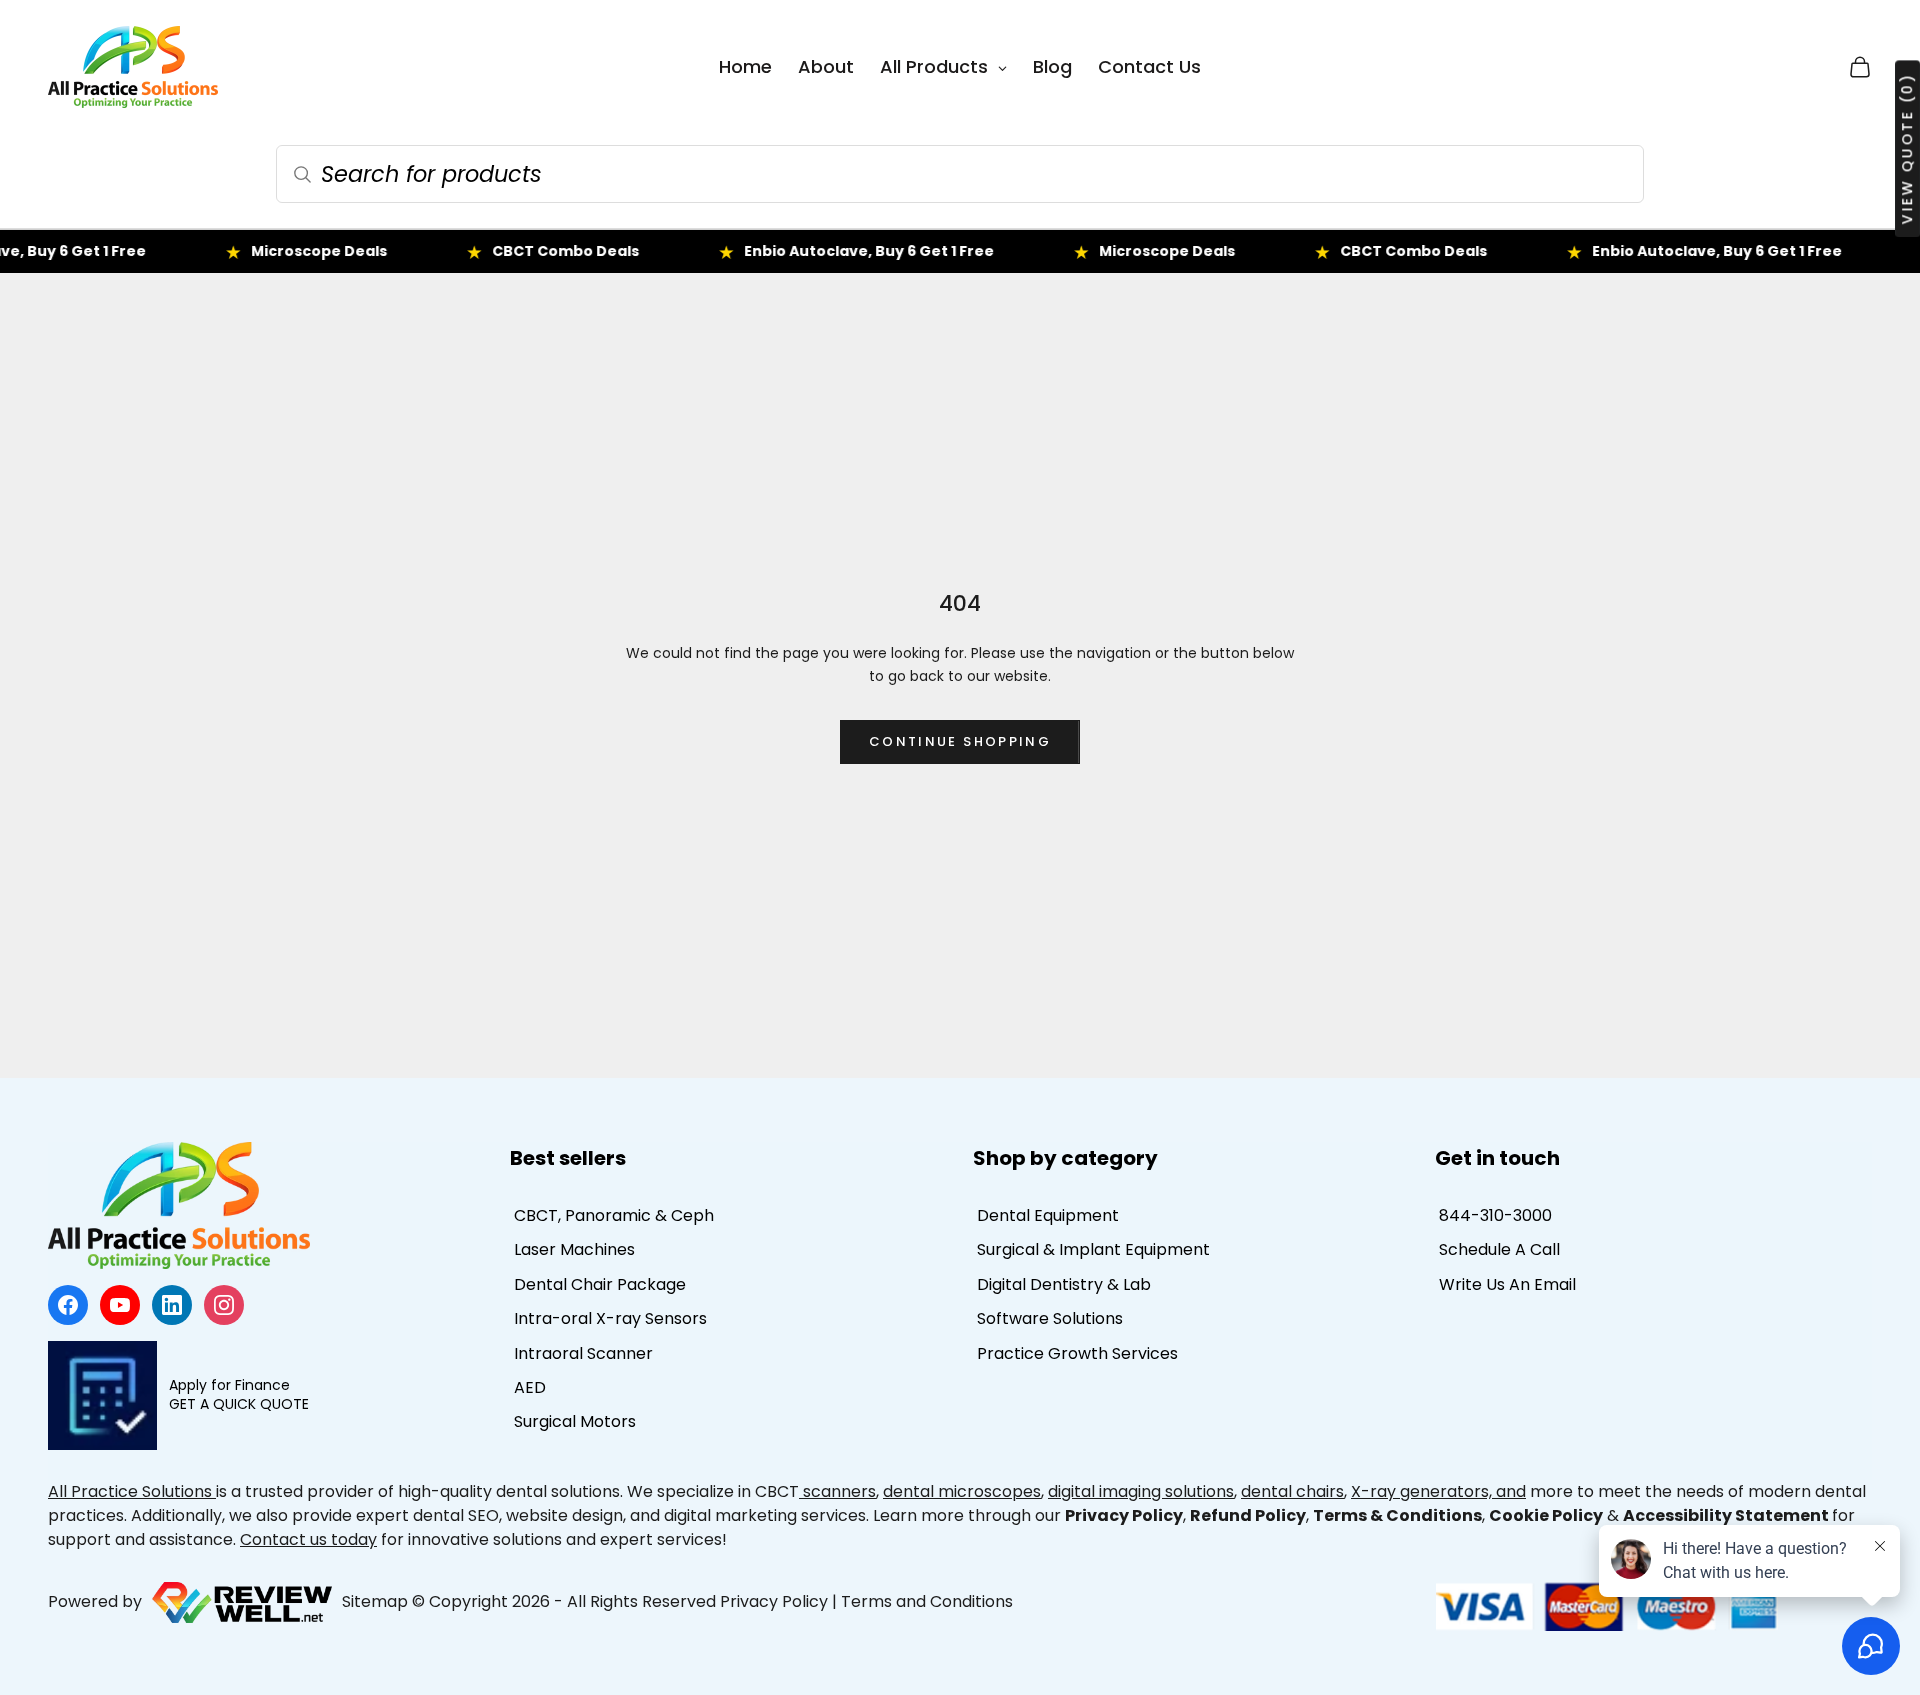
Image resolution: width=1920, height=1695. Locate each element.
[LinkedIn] (172, 1305)
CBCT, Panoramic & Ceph (614, 1215)
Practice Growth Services (1077, 1353)
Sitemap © (383, 1601)
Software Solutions (1050, 1318)
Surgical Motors (575, 1421)
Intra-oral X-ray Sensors (610, 1318)
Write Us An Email (1507, 1284)
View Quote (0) (1907, 148)
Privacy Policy (774, 1601)
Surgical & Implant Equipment (1093, 1249)
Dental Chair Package (600, 1284)
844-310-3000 (1495, 1215)
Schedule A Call (1499, 1249)
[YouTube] (120, 1305)
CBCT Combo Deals (506, 251)
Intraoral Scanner (583, 1353)
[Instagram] (224, 1305)
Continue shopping (960, 741)
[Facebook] (68, 1305)
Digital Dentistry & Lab (1064, 1284)
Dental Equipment (1048, 1215)
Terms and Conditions (927, 1601)
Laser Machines (574, 1249)
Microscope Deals (260, 251)
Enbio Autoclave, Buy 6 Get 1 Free (810, 251)
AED (530, 1387)
